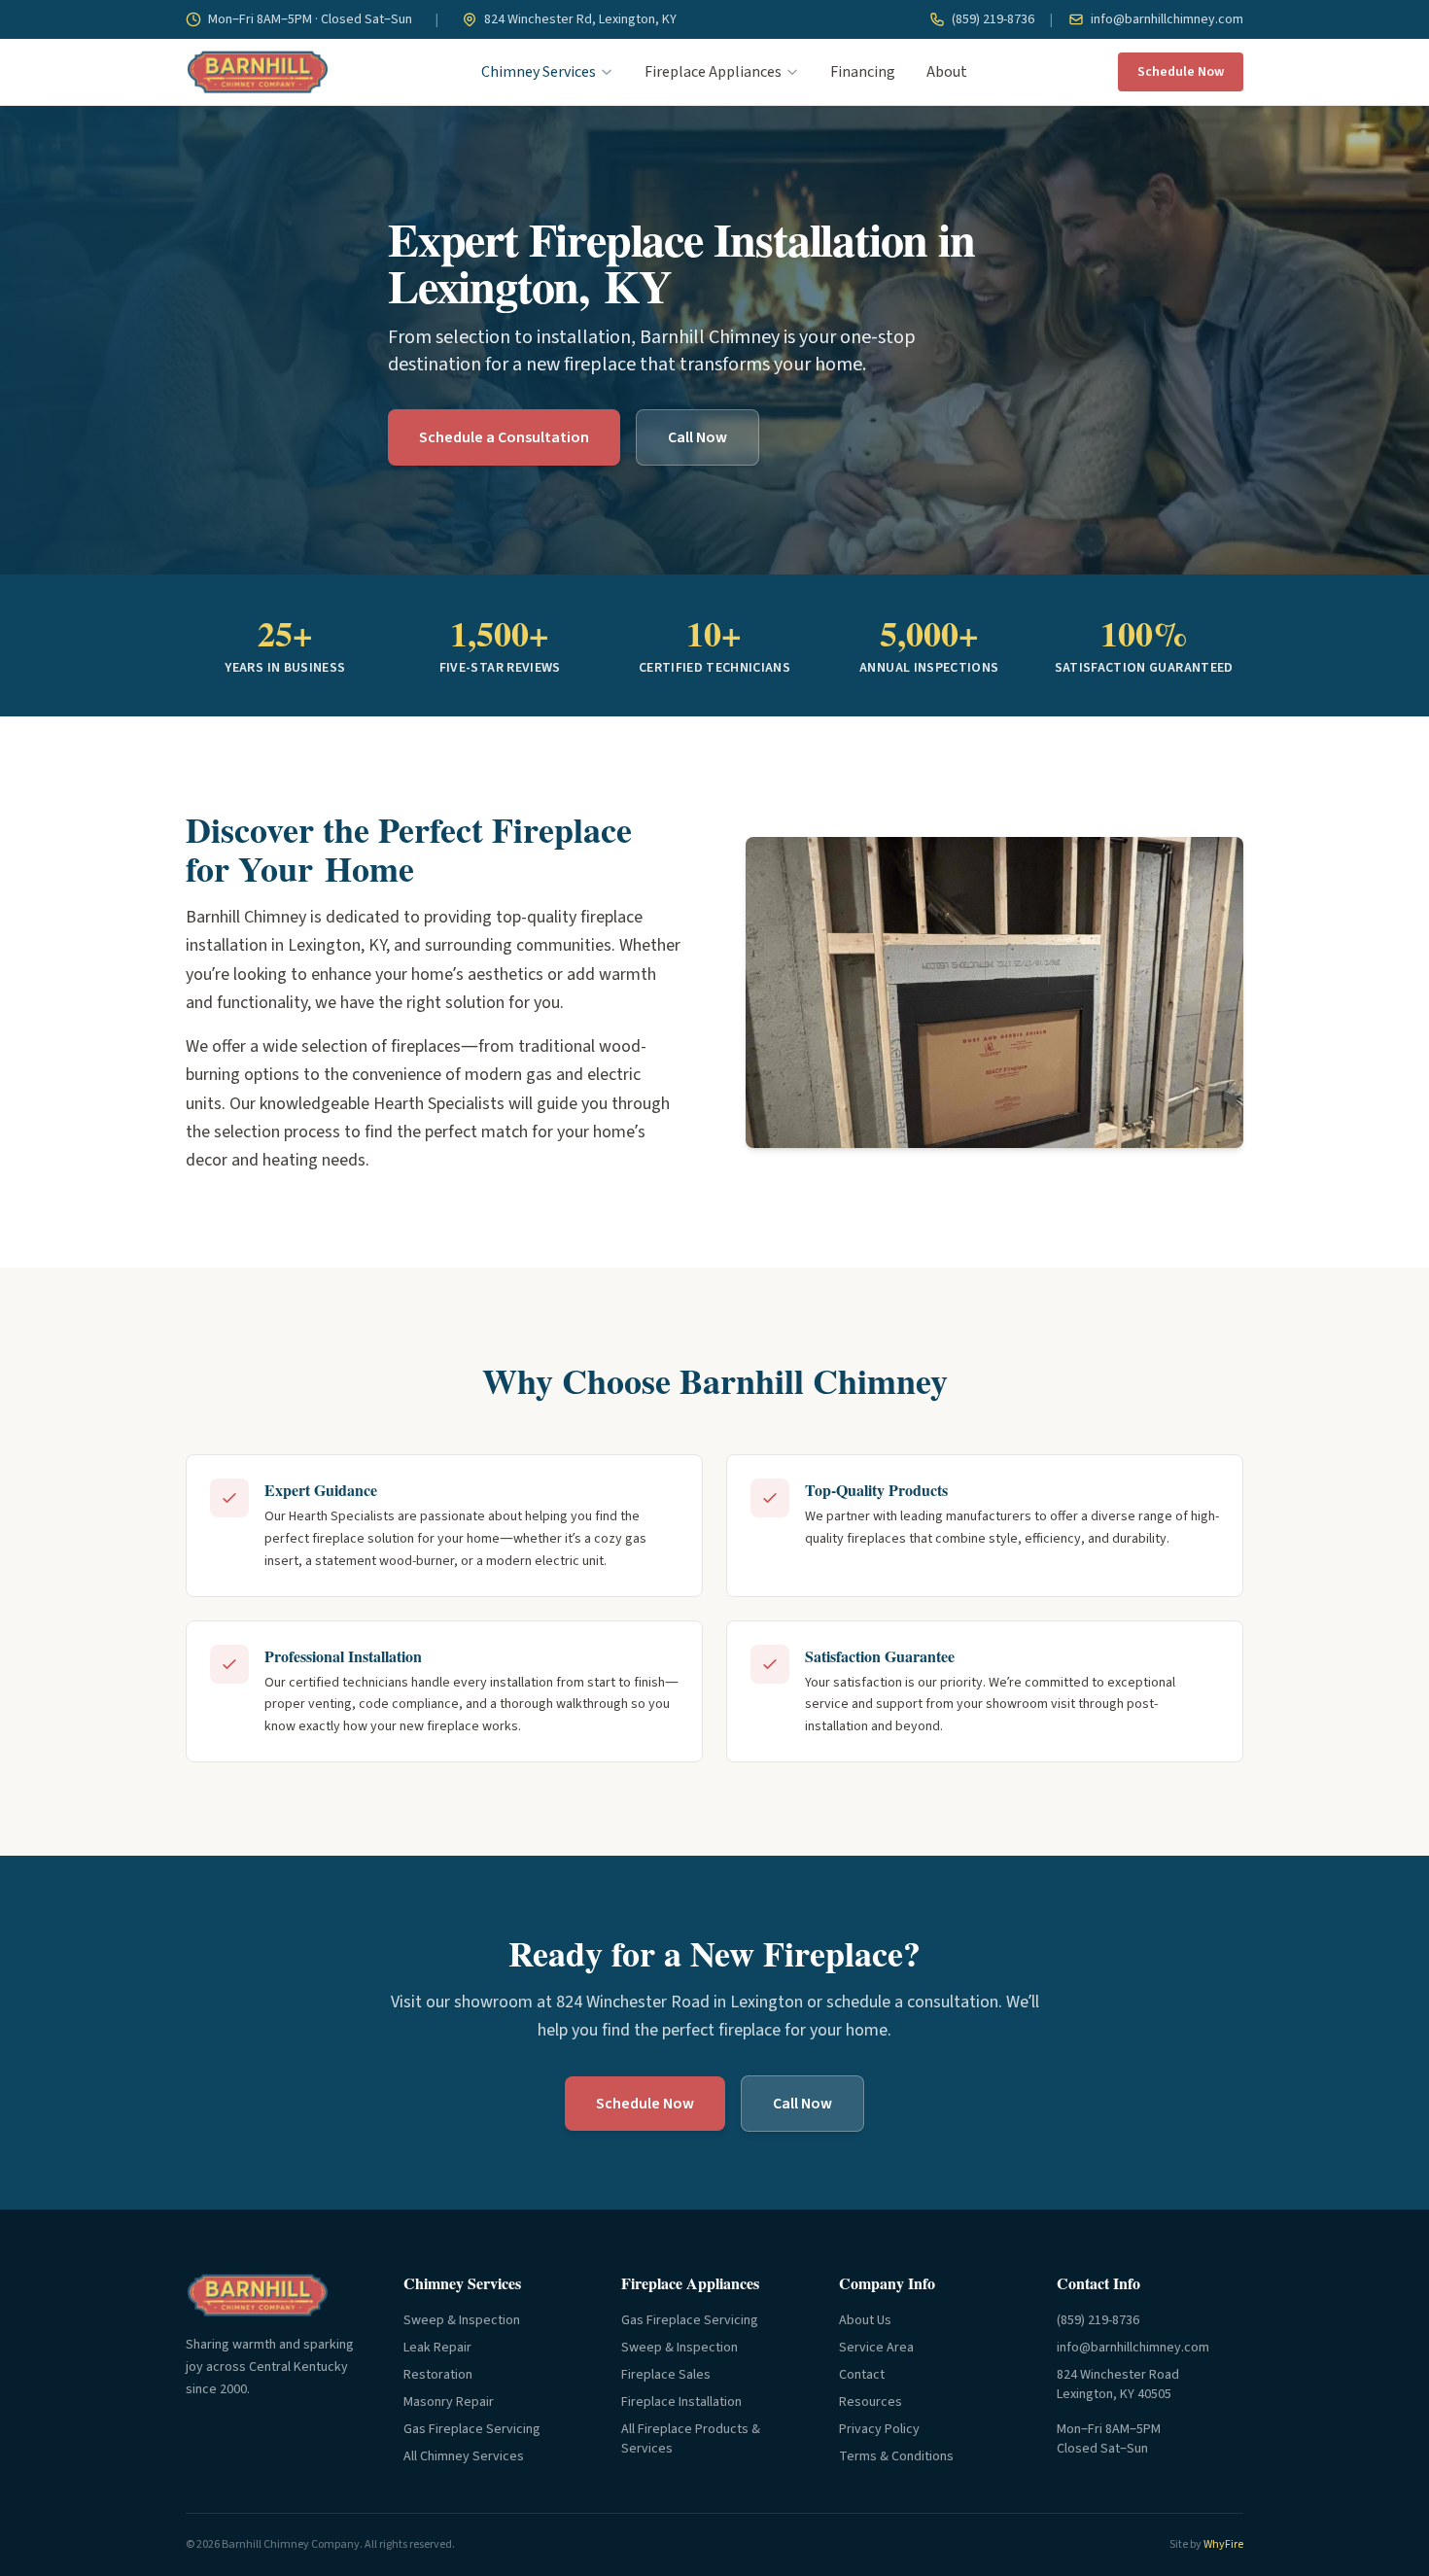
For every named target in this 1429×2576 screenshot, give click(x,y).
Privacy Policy (879, 2429)
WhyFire (1223, 2544)
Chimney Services (539, 72)
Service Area (876, 2348)
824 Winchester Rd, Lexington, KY (579, 19)
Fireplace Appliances (713, 72)
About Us (865, 2320)
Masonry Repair (449, 2402)
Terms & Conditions (896, 2456)
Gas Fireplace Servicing (472, 2429)
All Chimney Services (464, 2456)
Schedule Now (1181, 72)
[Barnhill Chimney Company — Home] (258, 72)
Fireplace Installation (681, 2402)
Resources (871, 2402)
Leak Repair (437, 2348)
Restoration (438, 2375)
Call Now (697, 437)
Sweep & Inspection (462, 2320)
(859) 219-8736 (992, 19)
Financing (863, 72)
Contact (862, 2375)
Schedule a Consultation (504, 437)
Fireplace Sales (666, 2375)
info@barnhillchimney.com (1166, 19)
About (947, 72)
